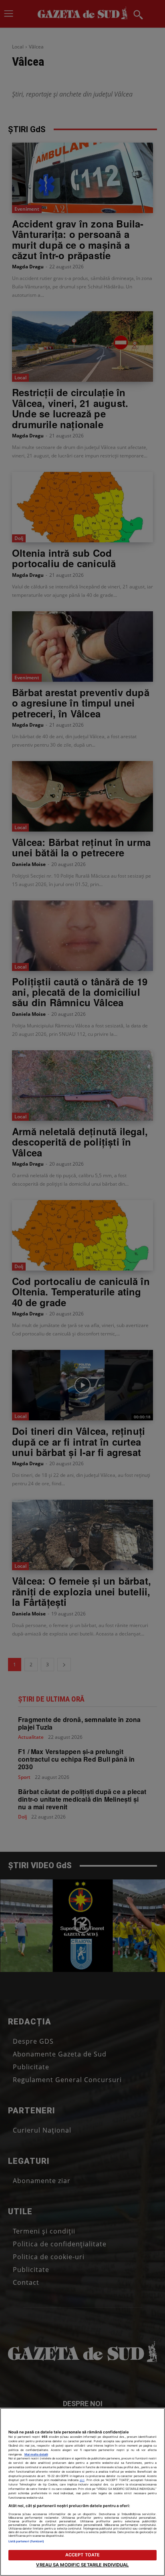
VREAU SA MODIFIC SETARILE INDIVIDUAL (82, 2565)
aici (82, 2480)
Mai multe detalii (36, 2454)
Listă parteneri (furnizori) (26, 2541)
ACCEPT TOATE (82, 2555)
